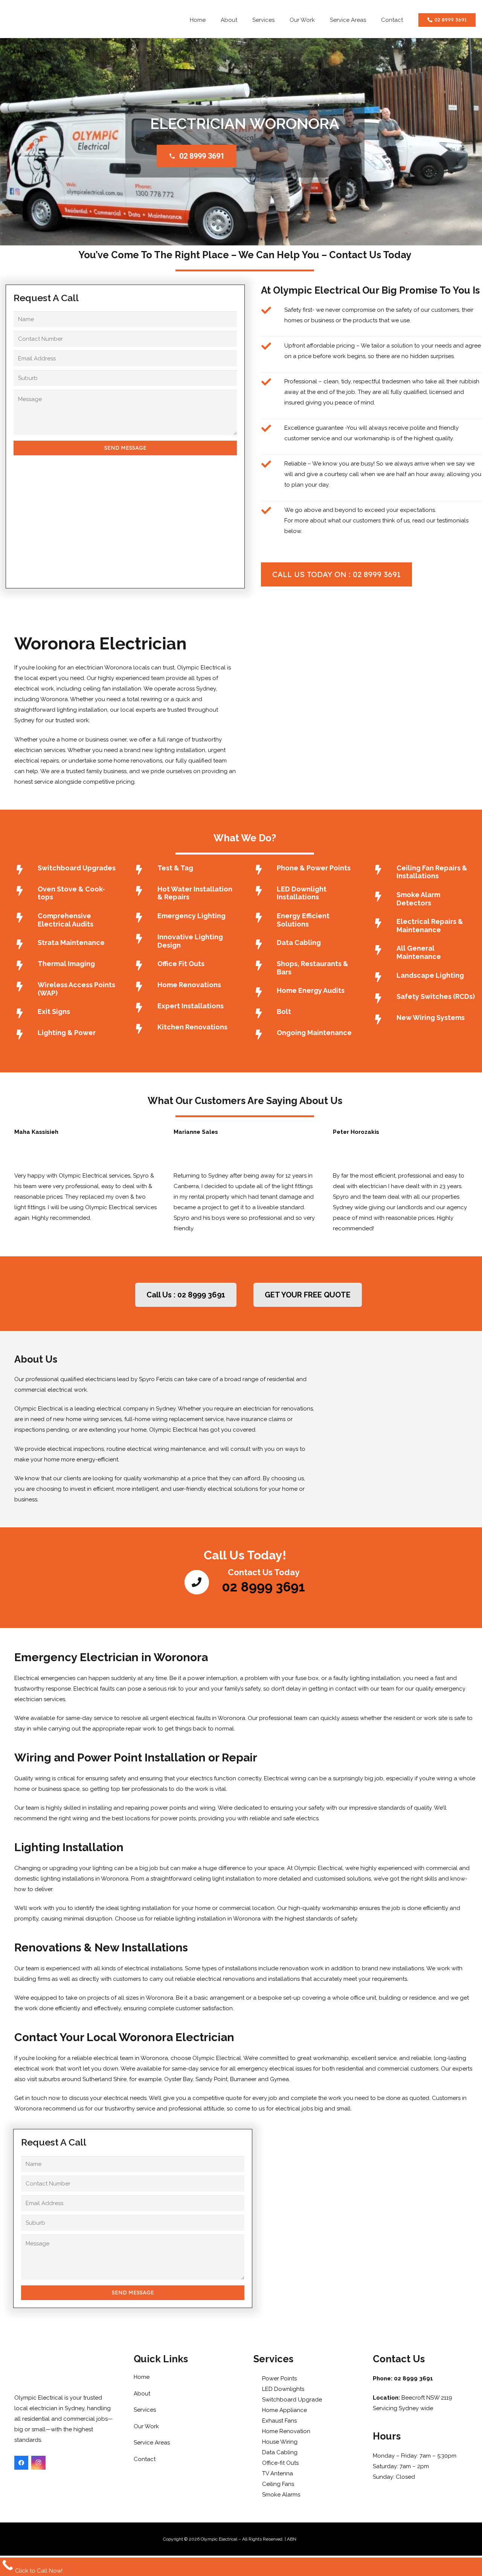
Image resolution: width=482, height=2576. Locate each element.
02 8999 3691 (202, 156)
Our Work (146, 2426)
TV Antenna (277, 2473)
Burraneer (243, 2079)
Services (145, 2410)
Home (142, 2377)
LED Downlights (282, 2389)
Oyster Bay (178, 2079)
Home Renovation (285, 2431)
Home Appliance (284, 2410)
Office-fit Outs (280, 2463)
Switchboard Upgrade (291, 2400)
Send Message (125, 448)
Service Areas (152, 2443)
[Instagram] (38, 2463)
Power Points (279, 2378)
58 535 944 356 (312, 2539)
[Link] (69, 21)
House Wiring (279, 2442)
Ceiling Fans (277, 2484)
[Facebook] (21, 2463)
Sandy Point (211, 2079)
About (142, 2394)
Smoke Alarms (280, 2495)
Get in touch (31, 2098)
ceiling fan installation (112, 689)
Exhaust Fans (279, 2421)
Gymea (279, 2079)
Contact (145, 2459)
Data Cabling (279, 2452)
